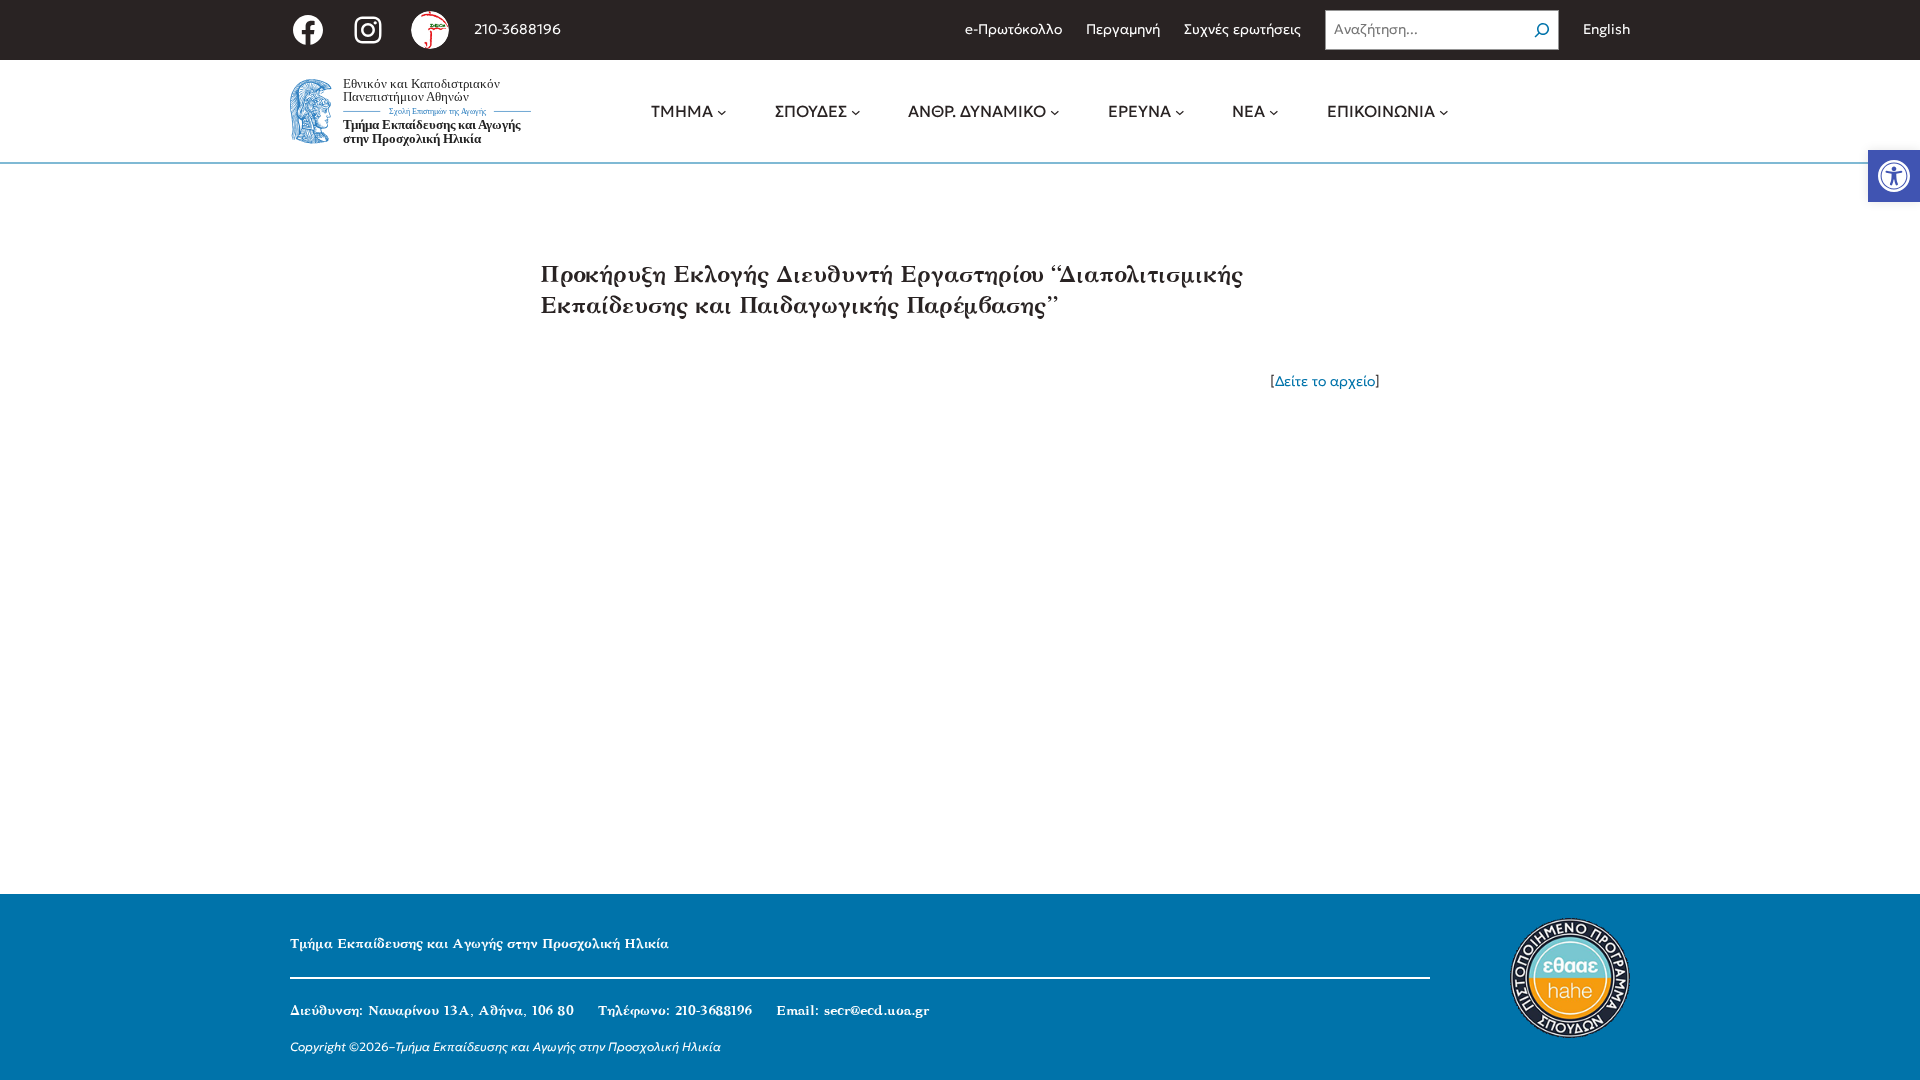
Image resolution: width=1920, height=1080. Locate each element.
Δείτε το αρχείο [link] (1325, 381)
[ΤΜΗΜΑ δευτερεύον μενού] (722, 111)
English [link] (1606, 29)
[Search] (1542, 30)
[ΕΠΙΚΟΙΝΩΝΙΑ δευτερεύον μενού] (1444, 111)
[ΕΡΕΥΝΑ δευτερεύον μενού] (1180, 111)
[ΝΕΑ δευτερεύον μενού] (1274, 111)
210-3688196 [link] (517, 29)
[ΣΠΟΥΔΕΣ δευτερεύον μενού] (856, 111)
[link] (1894, 176)
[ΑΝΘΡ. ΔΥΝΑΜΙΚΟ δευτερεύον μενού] (1055, 111)
